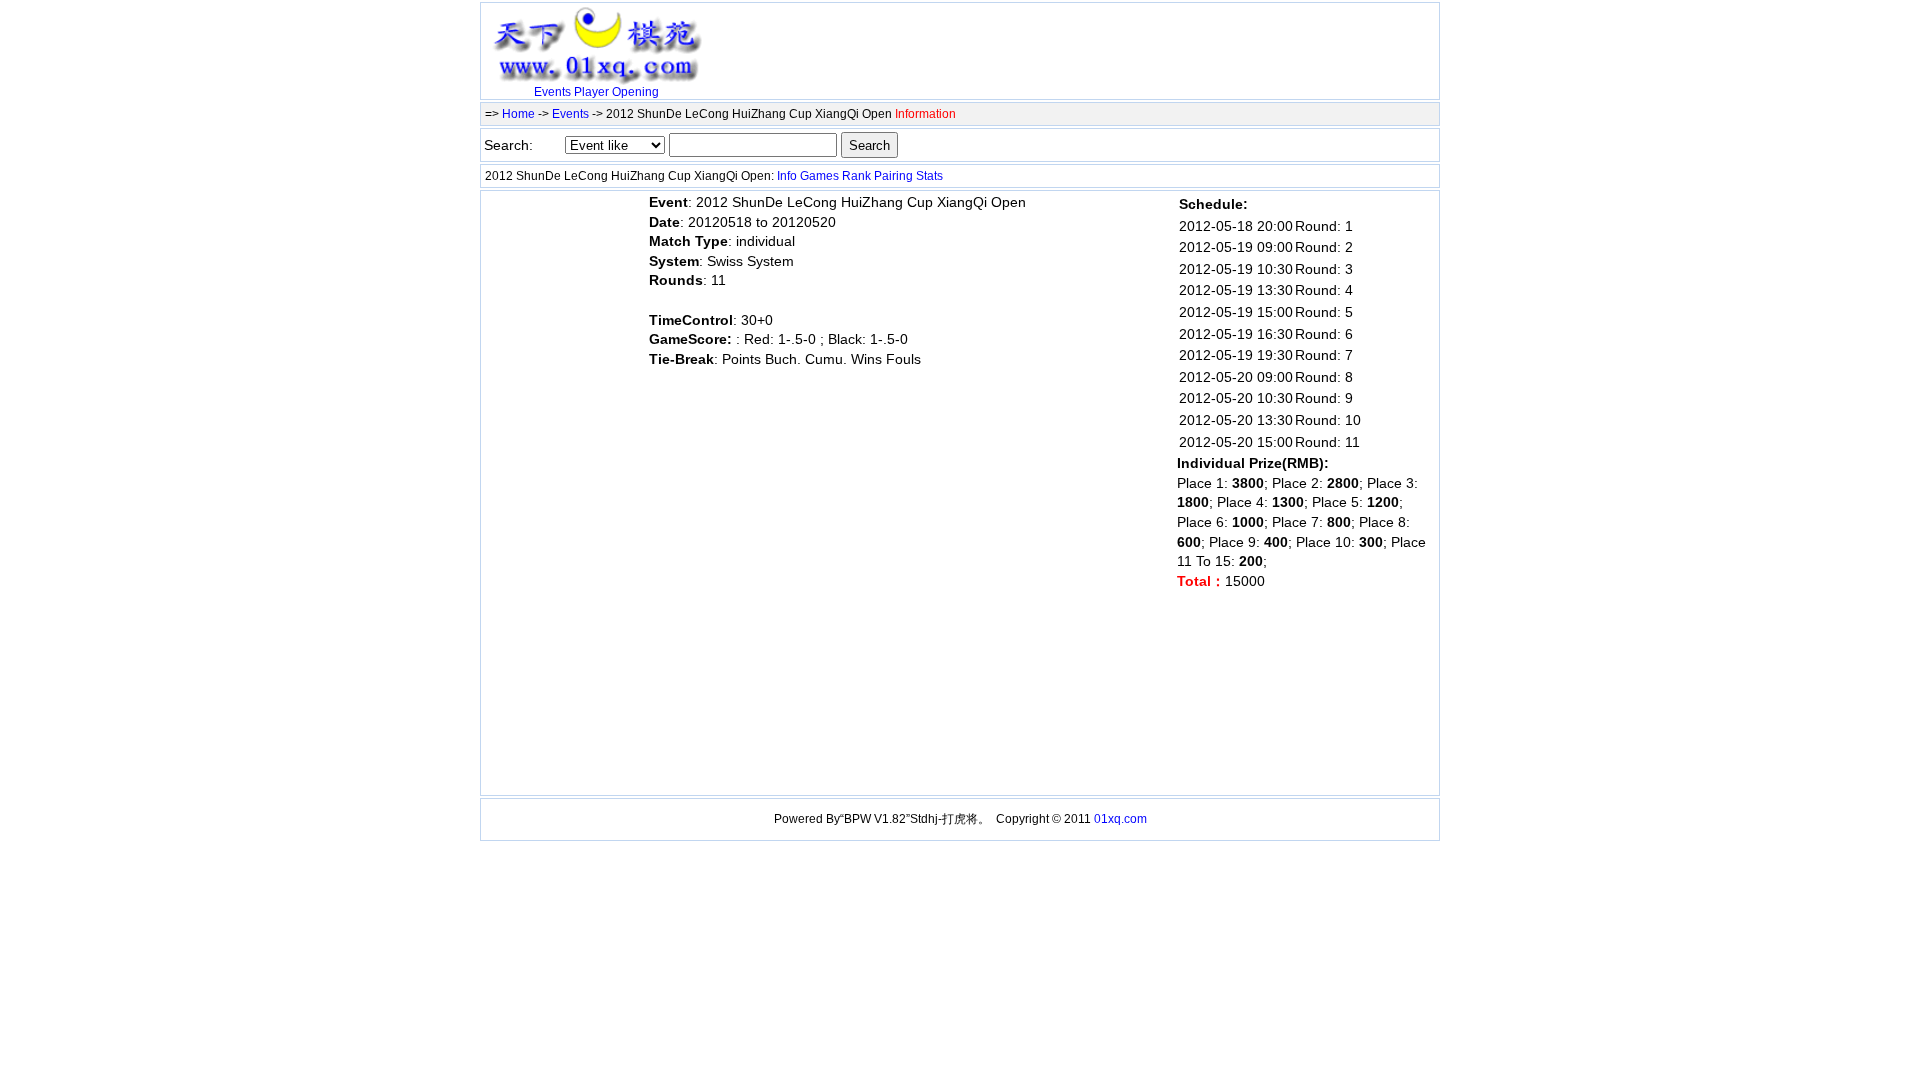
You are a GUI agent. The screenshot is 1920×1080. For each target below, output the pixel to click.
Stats (929, 176)
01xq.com (1120, 819)
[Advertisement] (945, 37)
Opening (635, 92)
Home (518, 114)
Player (591, 92)
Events (552, 92)
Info (787, 176)
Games (819, 176)
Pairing (893, 176)
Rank (856, 176)
